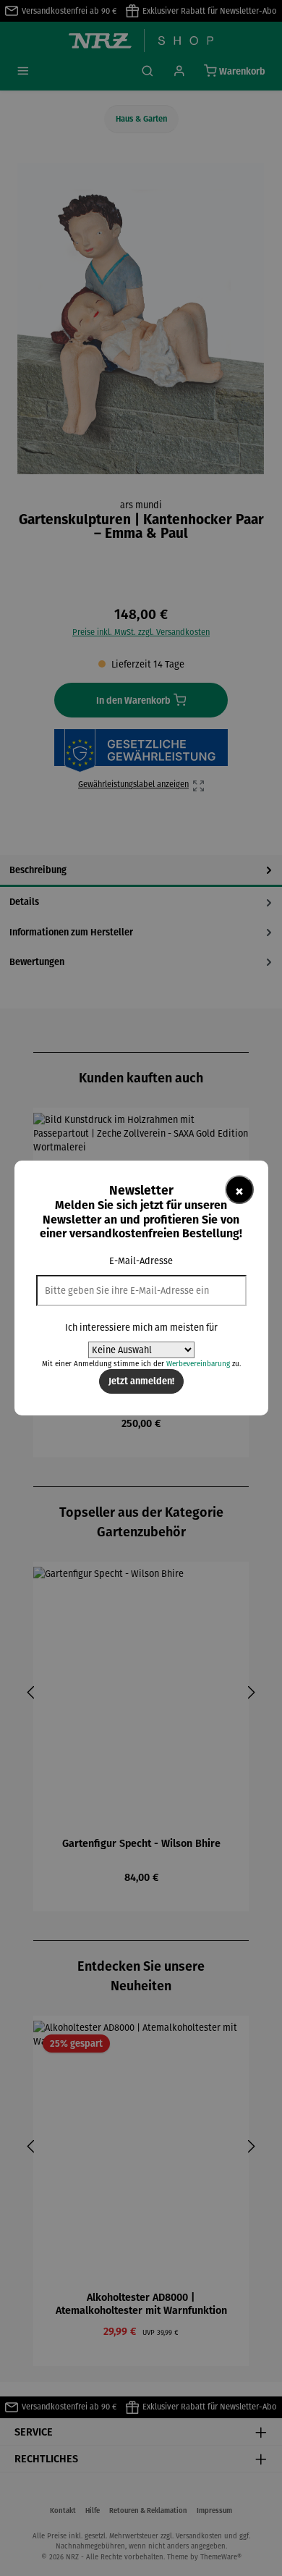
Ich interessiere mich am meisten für (141, 1327)
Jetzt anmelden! (141, 1381)
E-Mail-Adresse (141, 1261)
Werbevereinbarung (198, 1364)
